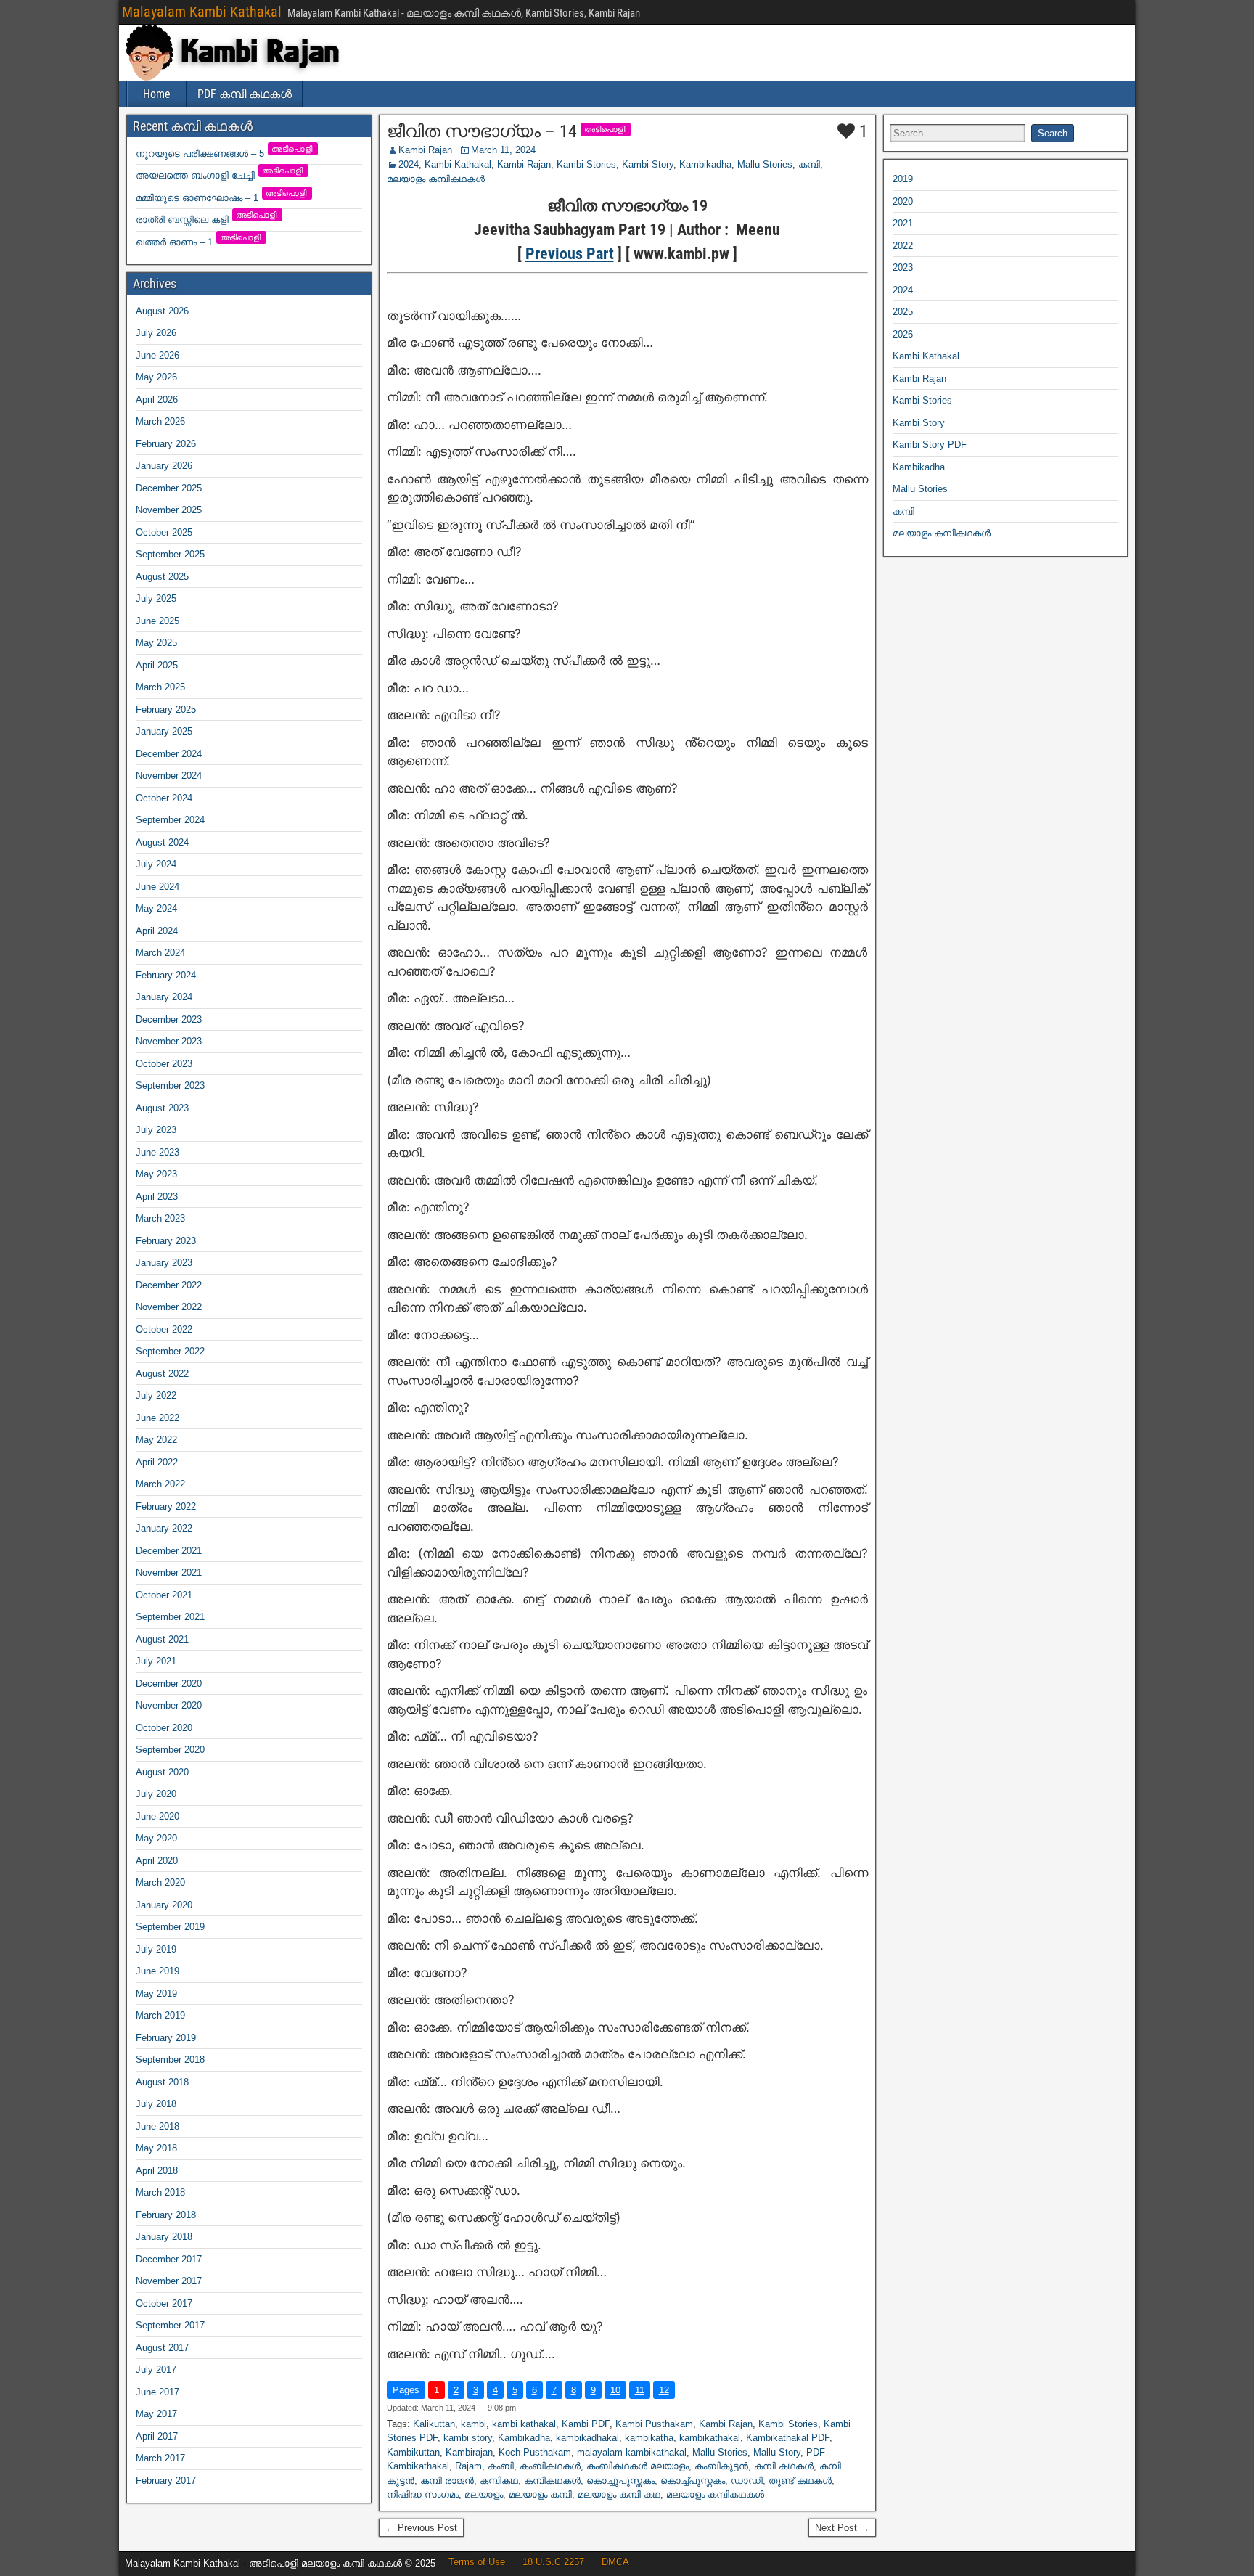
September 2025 (170, 554)
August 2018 (162, 2082)
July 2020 (156, 1794)
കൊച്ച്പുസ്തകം (693, 2481)
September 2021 (170, 1617)
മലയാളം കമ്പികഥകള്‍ (436, 179)
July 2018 (156, 2104)
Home (157, 94)
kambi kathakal (524, 2424)
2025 (903, 312)
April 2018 (157, 2171)
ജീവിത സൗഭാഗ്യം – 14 (482, 131)
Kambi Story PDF (930, 445)
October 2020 (164, 1728)
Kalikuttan (434, 2424)
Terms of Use (477, 2562)
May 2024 (156, 908)
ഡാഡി (747, 2481)
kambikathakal (710, 2438)
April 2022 (157, 1462)
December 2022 (169, 1285)
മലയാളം (484, 2494)
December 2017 (169, 2259)
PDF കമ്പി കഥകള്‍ (245, 94)
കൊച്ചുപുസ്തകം (620, 2481)
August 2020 (162, 1772)
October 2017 (164, 2303)
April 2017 (157, 2436)
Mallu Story (777, 2452)
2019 (903, 179)
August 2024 (162, 842)
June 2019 (157, 1971)
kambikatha (649, 2438)
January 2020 (164, 1905)
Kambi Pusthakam (654, 2424)
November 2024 (169, 776)
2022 (903, 246)
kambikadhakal (587, 2438)
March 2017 (160, 2458)
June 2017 (157, 2392)
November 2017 (169, 2281)
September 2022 (170, 1351)
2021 (903, 223)
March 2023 (160, 1218)
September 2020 (170, 1750)
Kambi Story (648, 164)
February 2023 (166, 1241)
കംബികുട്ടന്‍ (721, 2466)
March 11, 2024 (503, 150)
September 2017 (170, 2325)
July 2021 (156, 1661)
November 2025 (169, 510)
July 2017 (156, 2369)
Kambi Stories (586, 164)
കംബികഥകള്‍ (550, 2466)
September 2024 (170, 820)
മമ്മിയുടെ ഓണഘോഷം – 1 (222, 198)
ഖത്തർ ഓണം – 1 (199, 242)
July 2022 (156, 1395)
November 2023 (169, 1041)
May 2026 (156, 377)
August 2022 (162, 1374)
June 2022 (157, 1418)
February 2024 (166, 975)
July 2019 (156, 1949)
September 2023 (170, 1085)
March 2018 (160, 2192)
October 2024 (164, 798)
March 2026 (160, 421)
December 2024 (169, 754)
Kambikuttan (413, 2452)
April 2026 (157, 400)
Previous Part (570, 254)
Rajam (468, 2466)
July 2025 (156, 598)
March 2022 (160, 1484)
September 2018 (170, 2060)
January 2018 (164, 2237)
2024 (409, 164)
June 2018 (157, 2126)
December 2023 (169, 1019)
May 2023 (156, 1174)
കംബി (501, 2466)
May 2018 (156, 2148)
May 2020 (156, 1838)
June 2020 (157, 1816)
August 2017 (162, 2348)
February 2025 (166, 710)
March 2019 (160, 2015)
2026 (903, 334)
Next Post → (842, 2528)
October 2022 (164, 1329)
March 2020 (160, 1882)
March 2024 (160, 953)
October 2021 (164, 1595)
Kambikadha (705, 164)
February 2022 (166, 1506)
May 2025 (156, 643)
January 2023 (164, 1263)
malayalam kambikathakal (632, 2452)
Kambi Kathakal (458, 164)
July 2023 (156, 1130)
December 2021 (169, 1551)
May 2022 (156, 1440)
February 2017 (166, 2481)
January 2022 (164, 1528)
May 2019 (156, 1994)
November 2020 (169, 1705)
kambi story (468, 2438)
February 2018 (166, 2215)
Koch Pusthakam (535, 2452)
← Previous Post (421, 2528)
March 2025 (160, 687)
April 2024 (157, 931)
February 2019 (166, 2038)
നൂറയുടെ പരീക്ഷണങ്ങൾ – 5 (225, 154)
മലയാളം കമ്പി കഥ (619, 2494)
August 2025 (162, 577)
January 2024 (164, 997)
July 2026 (156, 333)
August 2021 (162, 1639)
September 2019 (170, 1927)
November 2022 (169, 1307)
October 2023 (164, 1064)
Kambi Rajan (425, 150)
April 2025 (157, 665)
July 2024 (156, 864)
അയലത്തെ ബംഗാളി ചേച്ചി (220, 175)
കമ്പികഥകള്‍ (552, 2481)
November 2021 (169, 1573)
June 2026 (157, 355)
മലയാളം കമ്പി (540, 2494)
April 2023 (157, 1197)
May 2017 (156, 2414)
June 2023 (157, 1152)
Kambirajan (469, 2452)
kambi (474, 2424)
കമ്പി (809, 164)
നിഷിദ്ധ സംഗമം (423, 2494)
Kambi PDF (586, 2424)
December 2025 (169, 488)
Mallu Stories (765, 164)
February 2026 (166, 444)
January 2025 (164, 731)
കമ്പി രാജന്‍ (447, 2481)
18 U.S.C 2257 (553, 2562)
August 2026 (162, 311)
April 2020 (157, 1861)
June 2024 (157, 887)
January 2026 (164, 466)
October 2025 (164, 532)
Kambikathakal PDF (788, 2438)
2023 (903, 267)
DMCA (615, 2562)
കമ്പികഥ (499, 2481)
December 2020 (169, 1684)
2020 (903, 201)
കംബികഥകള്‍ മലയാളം (638, 2466)
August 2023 (162, 1108)
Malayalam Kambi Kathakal (202, 12)
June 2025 (157, 621)
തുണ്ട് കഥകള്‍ (800, 2481)
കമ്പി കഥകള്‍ (784, 2466)
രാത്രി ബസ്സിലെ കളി (207, 220)
